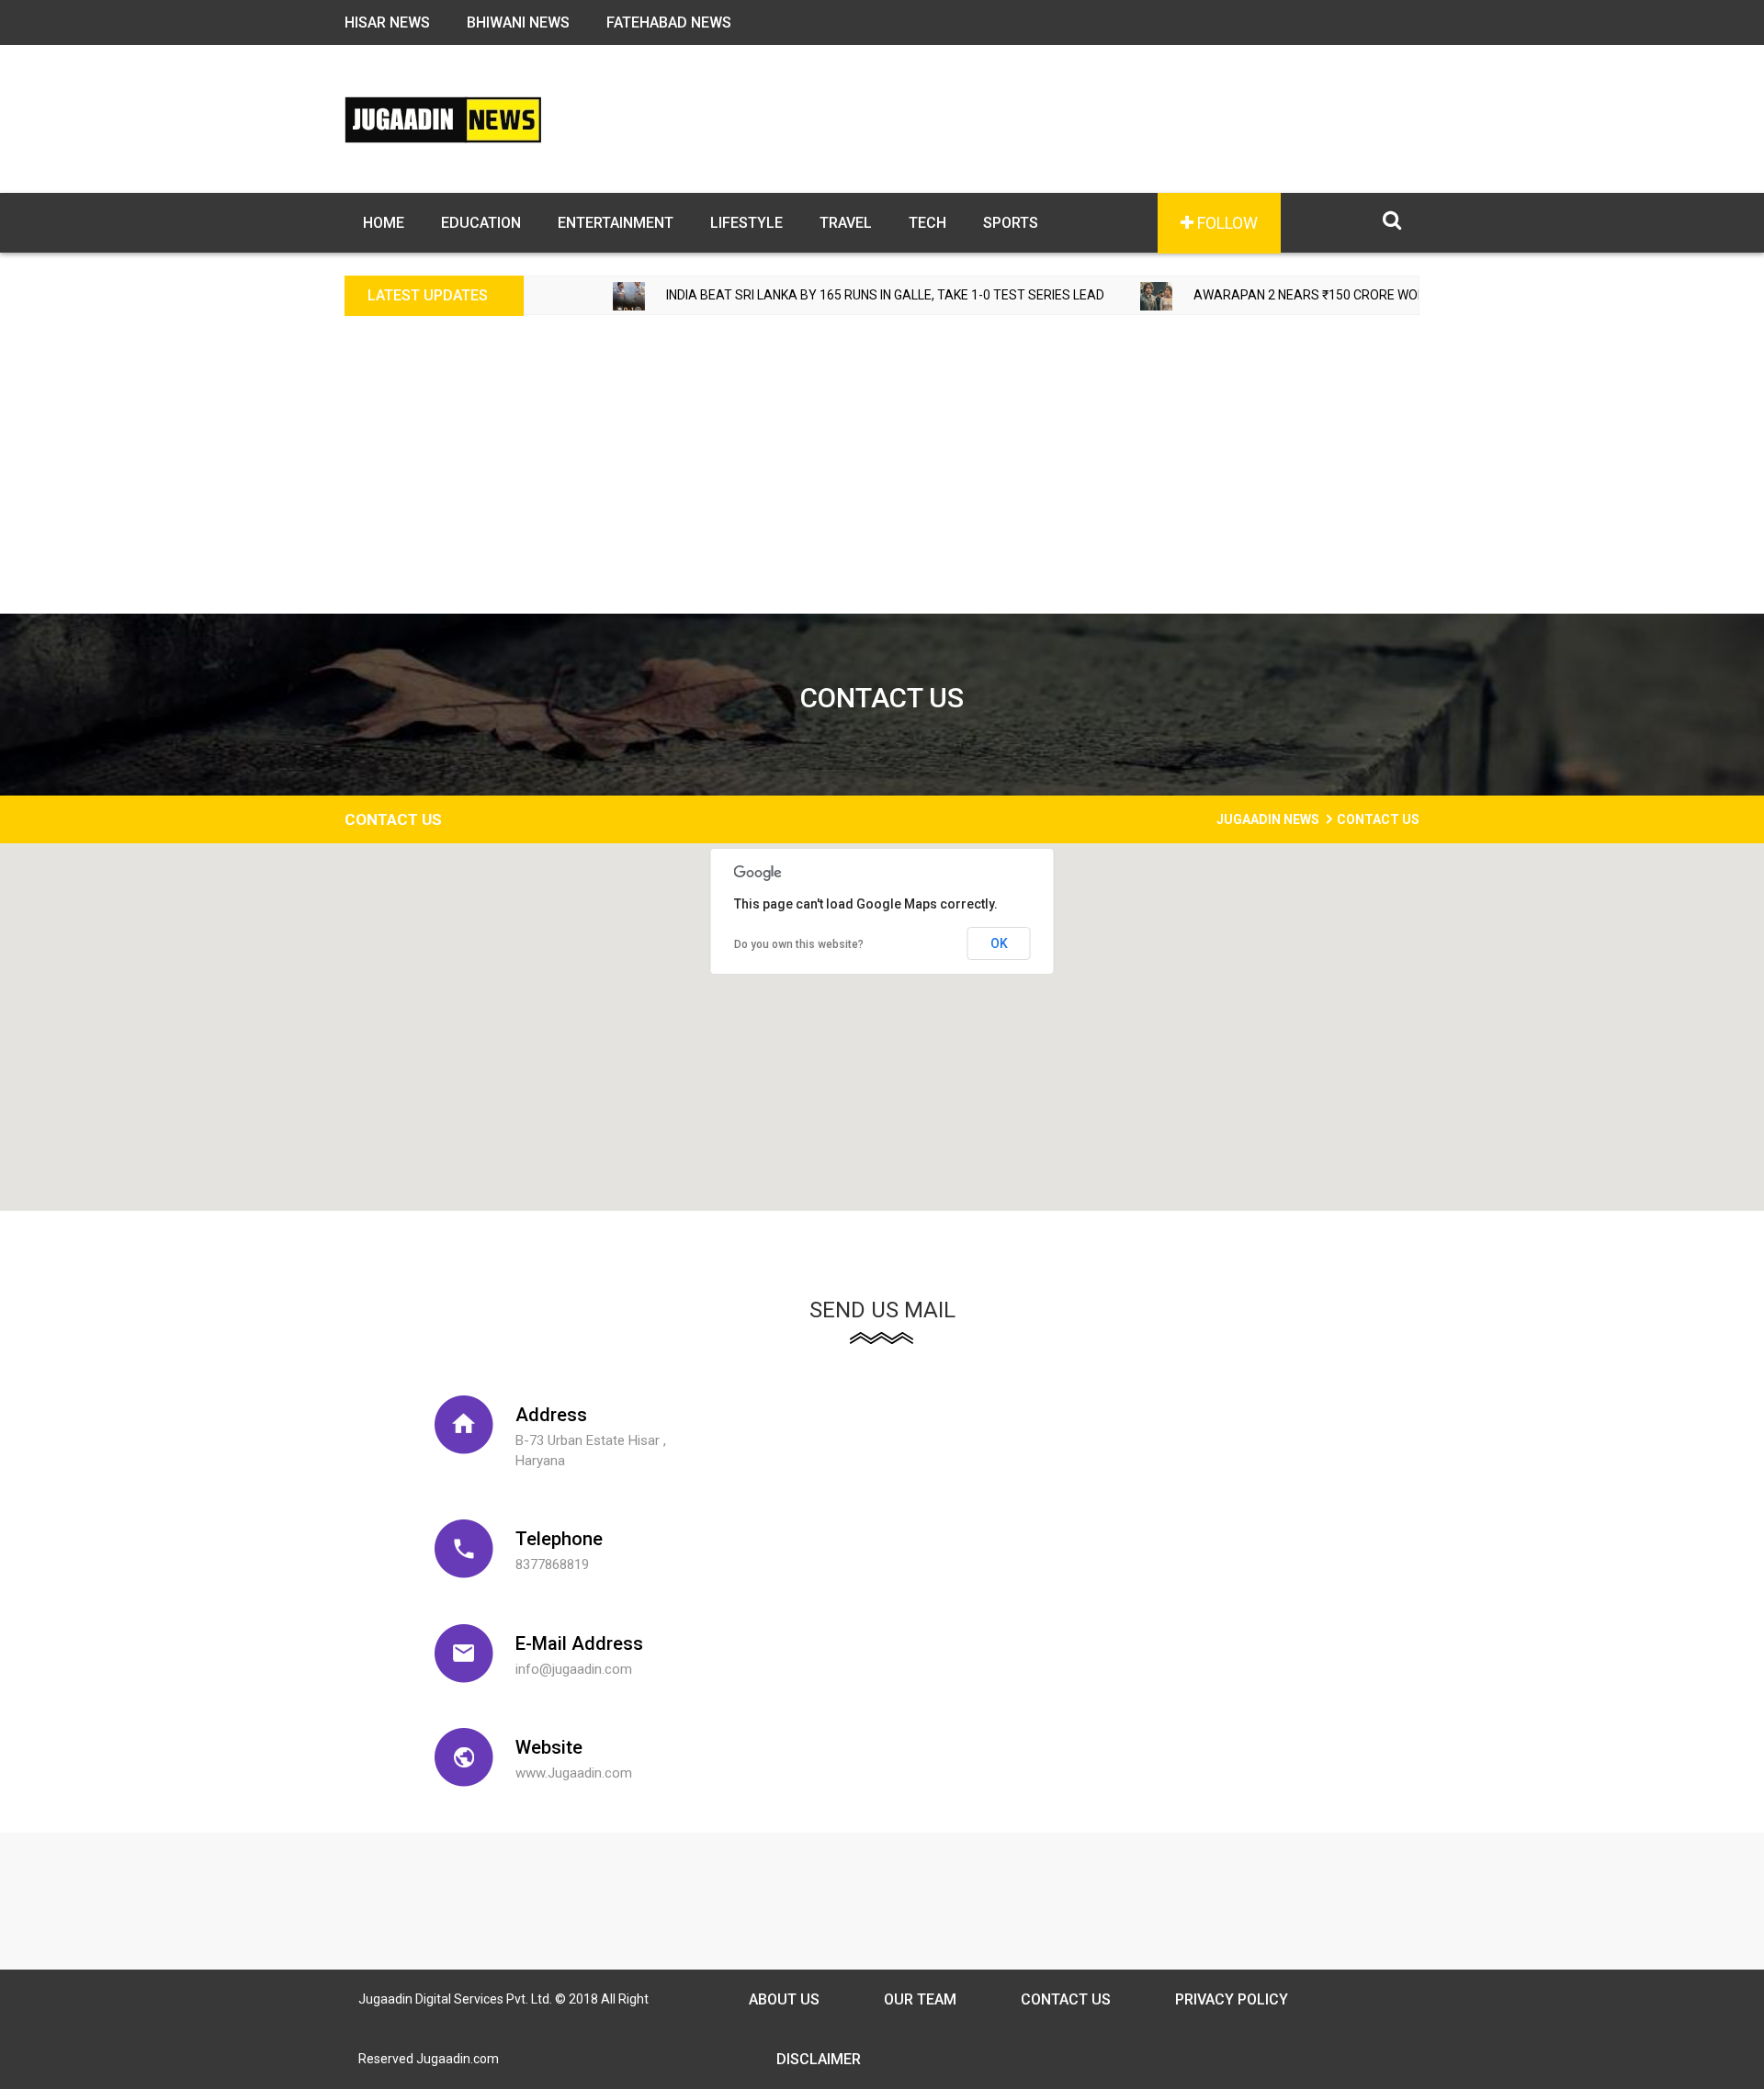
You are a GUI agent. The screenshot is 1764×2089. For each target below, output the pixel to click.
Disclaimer (819, 2059)
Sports (1011, 223)
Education (481, 223)
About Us (784, 1999)
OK (999, 943)
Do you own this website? (799, 944)
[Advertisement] (882, 476)
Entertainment (616, 223)
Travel (846, 223)
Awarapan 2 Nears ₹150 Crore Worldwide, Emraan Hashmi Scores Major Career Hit (1404, 295)
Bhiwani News (518, 23)
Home (384, 223)
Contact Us (1066, 1999)
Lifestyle (746, 223)
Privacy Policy (1232, 1999)
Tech (927, 223)
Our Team (920, 1999)
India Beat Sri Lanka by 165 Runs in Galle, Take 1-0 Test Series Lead (816, 295)
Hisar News (387, 23)
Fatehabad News (669, 23)
